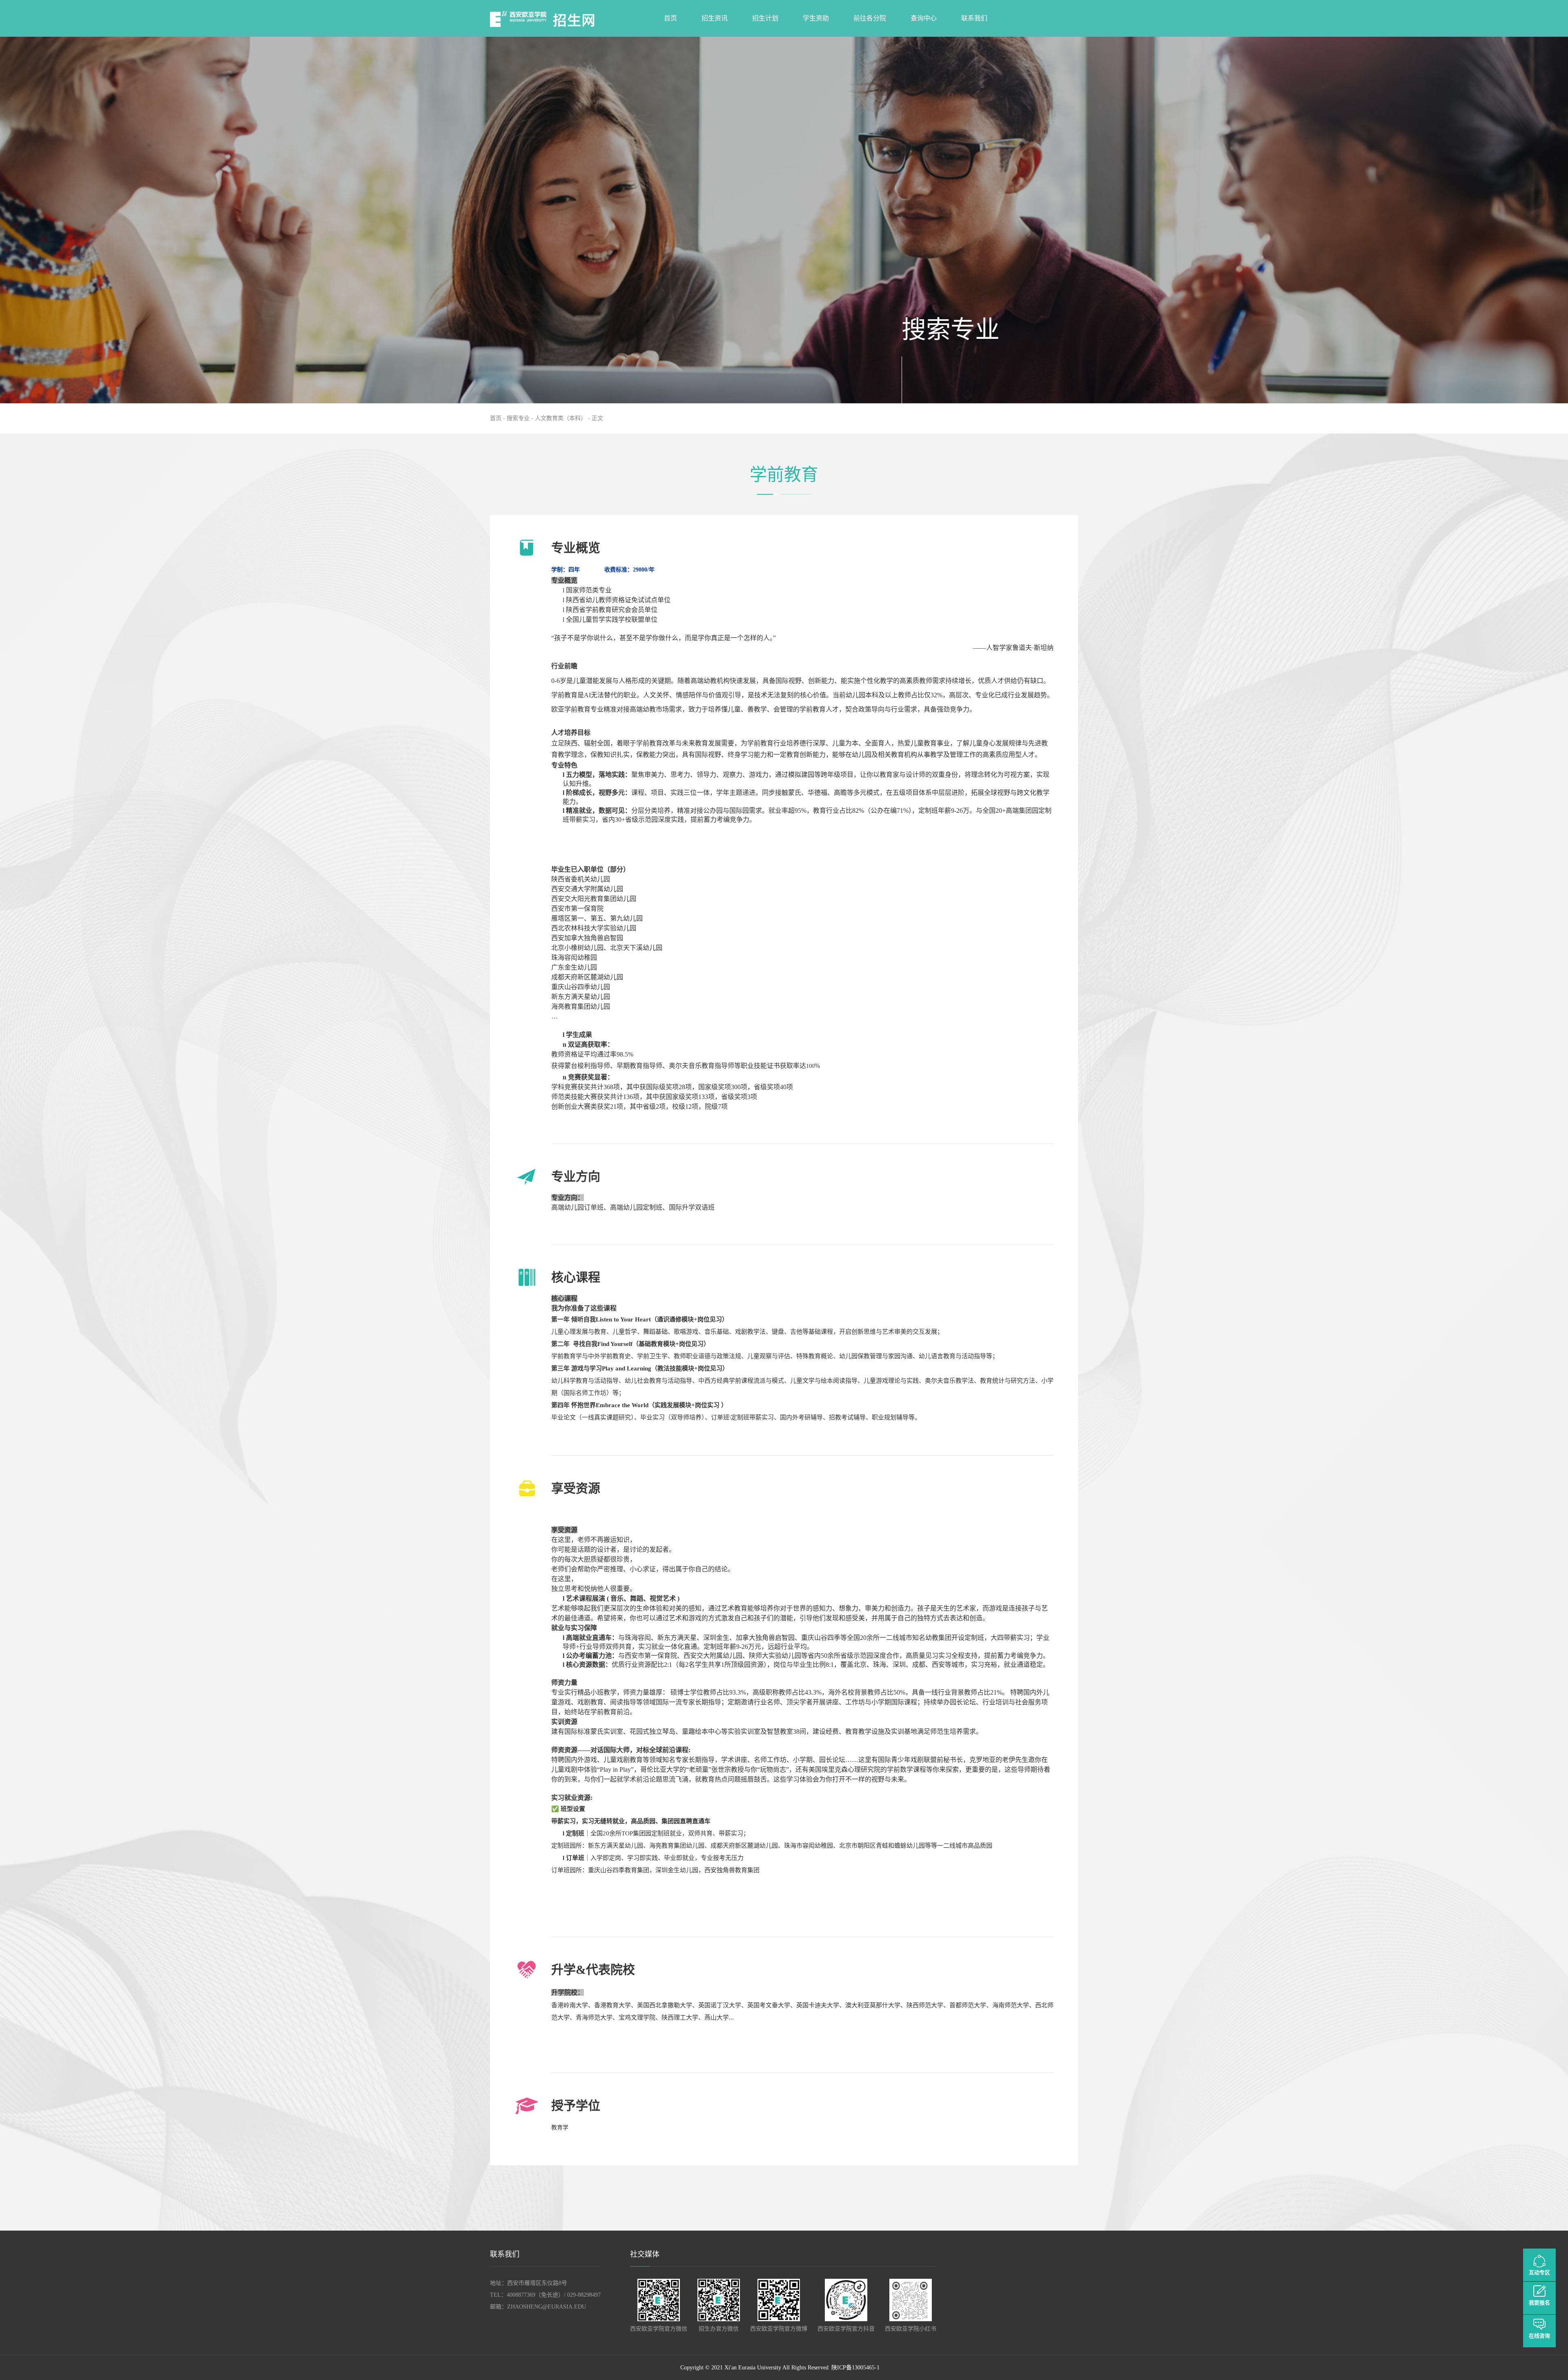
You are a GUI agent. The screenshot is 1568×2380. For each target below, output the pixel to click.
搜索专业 (518, 418)
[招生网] (559, 18)
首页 (496, 418)
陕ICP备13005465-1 (855, 2368)
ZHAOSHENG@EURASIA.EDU (547, 2307)
